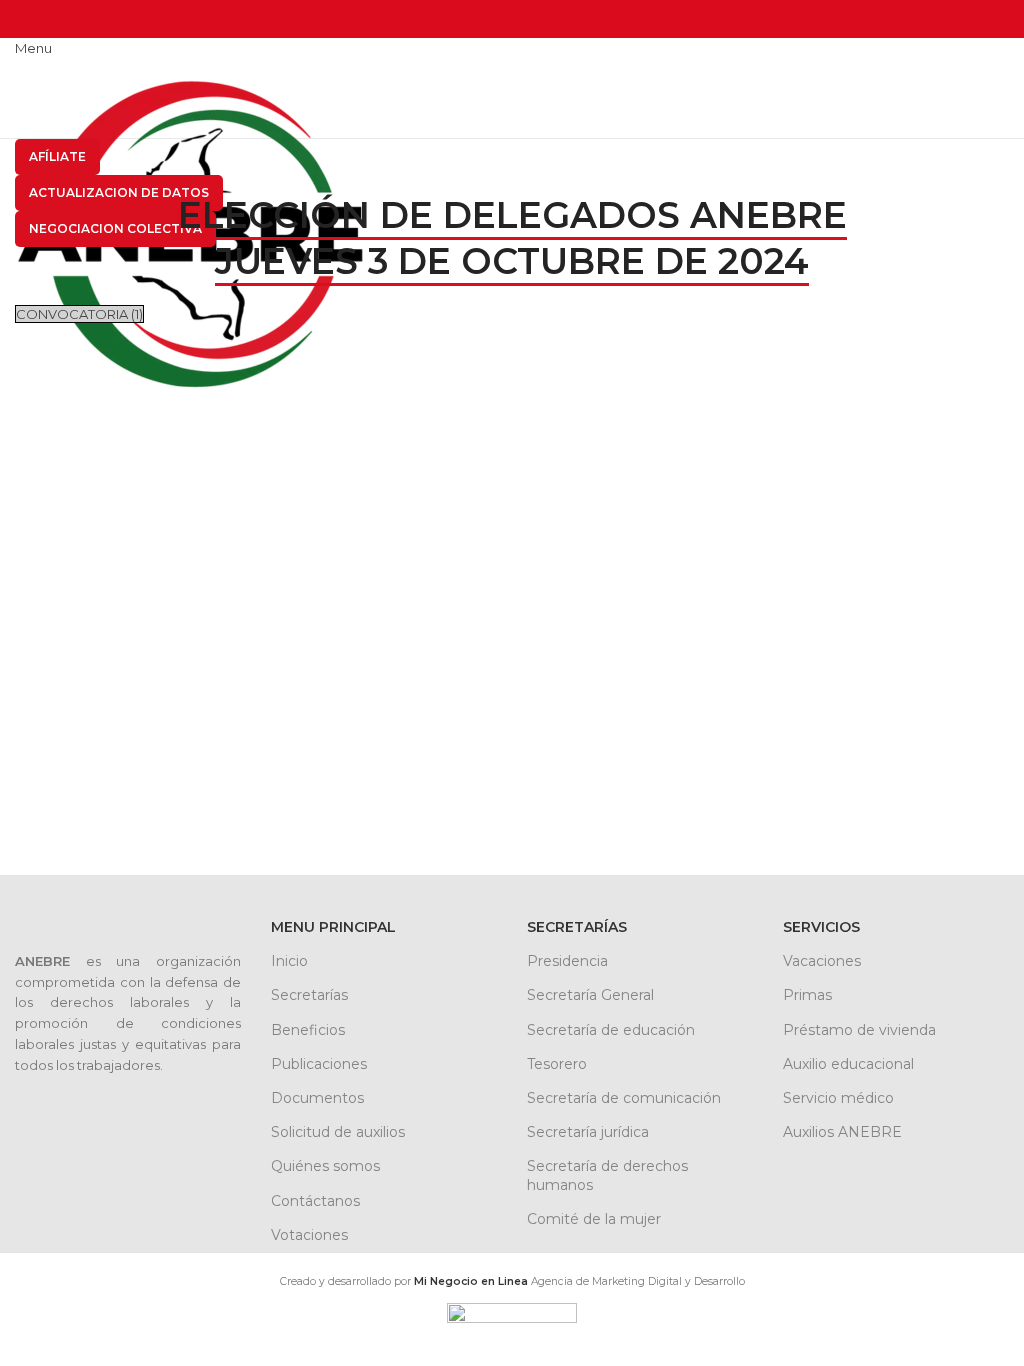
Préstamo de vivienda (859, 1030)
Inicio (289, 961)
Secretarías (309, 995)
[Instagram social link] (72, 13)
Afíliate (57, 156)
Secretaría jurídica (588, 1132)
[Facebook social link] (26, 13)
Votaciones (309, 1235)
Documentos (317, 1098)
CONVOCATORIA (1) (79, 314)
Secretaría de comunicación (624, 1098)
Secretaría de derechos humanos (607, 1175)
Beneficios (308, 1030)
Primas (807, 995)
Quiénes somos (325, 1166)
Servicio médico (838, 1098)
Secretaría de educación (611, 1030)
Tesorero (557, 1064)
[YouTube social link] (95, 13)
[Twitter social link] (49, 13)
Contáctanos (315, 1201)
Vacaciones (822, 961)
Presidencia (567, 961)
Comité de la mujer (594, 1219)
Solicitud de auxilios (338, 1132)
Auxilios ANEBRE (842, 1132)
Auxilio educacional (848, 1064)
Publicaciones (319, 1064)
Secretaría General (590, 995)
